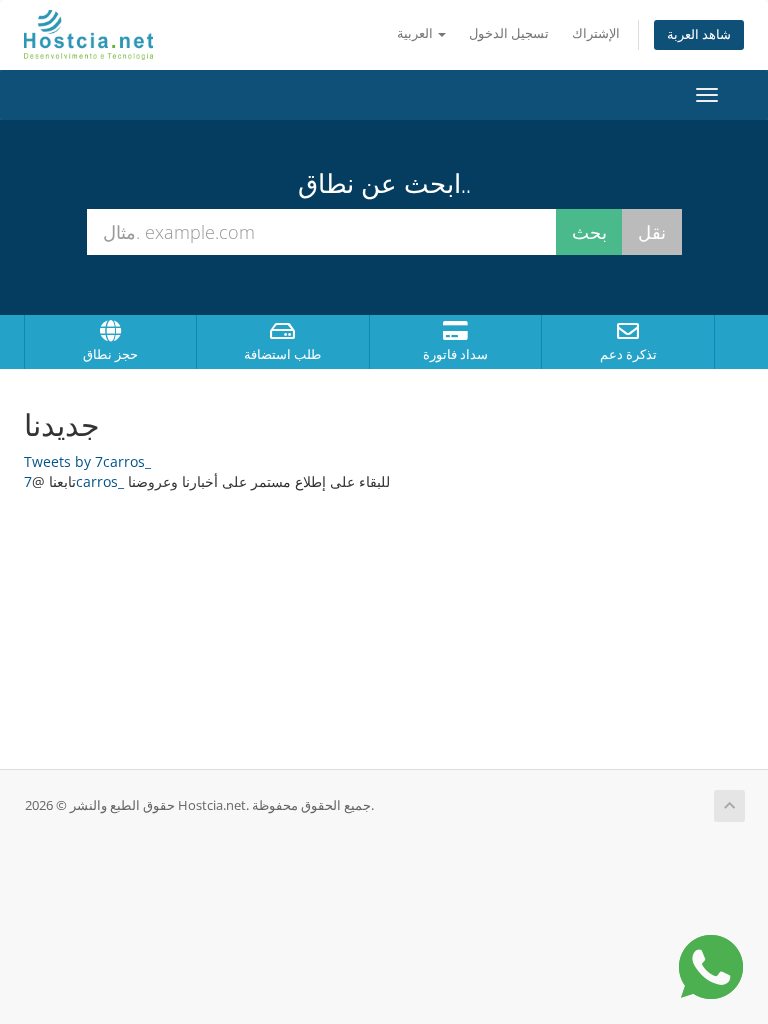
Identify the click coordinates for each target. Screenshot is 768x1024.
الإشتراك (596, 33)
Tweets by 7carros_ (87, 461)
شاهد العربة (699, 34)
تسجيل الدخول (509, 33)
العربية (416, 33)
